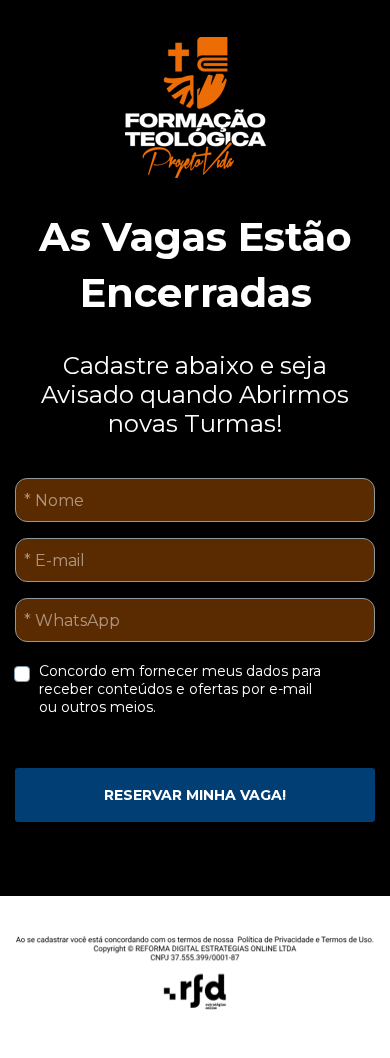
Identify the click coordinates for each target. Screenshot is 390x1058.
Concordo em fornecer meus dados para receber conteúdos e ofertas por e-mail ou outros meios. (182, 689)
